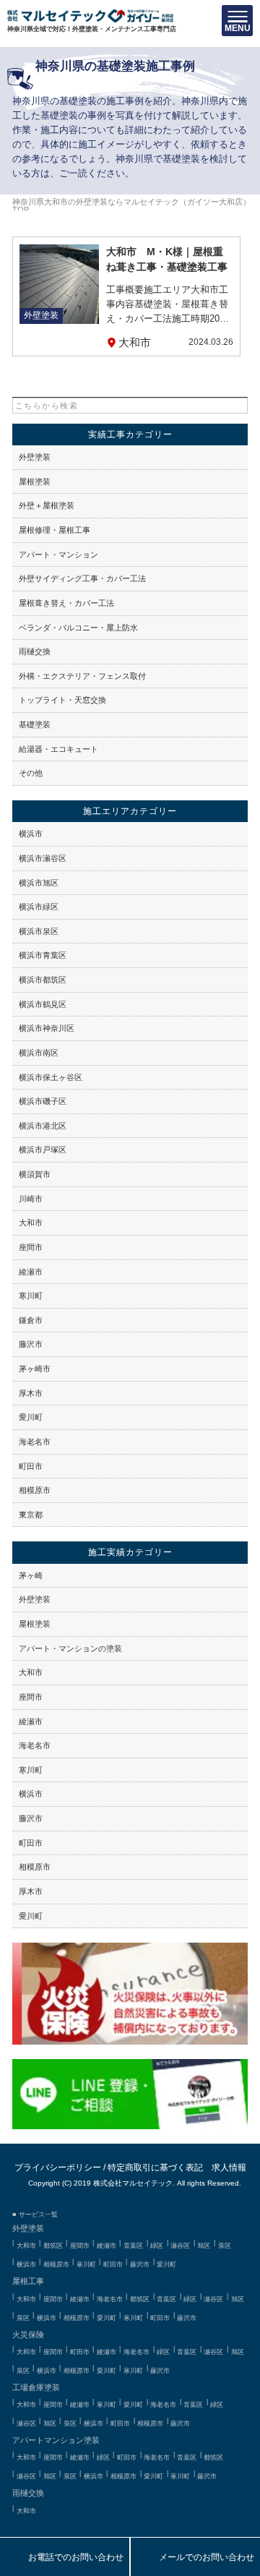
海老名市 (35, 1442)
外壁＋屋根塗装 (47, 505)
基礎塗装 (35, 724)
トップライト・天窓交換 (62, 700)
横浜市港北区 (43, 1126)
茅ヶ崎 (31, 1575)
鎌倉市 (31, 1320)
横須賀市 (35, 1174)
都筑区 (53, 2246)
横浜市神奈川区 (47, 1028)
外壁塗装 (35, 457)
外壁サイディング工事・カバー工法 (82, 578)
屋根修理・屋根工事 (55, 530)
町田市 (31, 1466)
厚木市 (31, 1393)
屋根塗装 (35, 482)
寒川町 (31, 1296)
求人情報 (229, 2167)
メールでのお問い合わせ (195, 2558)
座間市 (31, 1247)
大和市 (31, 1223)
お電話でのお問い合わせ (65, 2558)
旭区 (204, 2246)
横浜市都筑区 (43, 980)
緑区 (157, 2246)
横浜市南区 (39, 1053)
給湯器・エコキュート (58, 749)
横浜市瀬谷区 (43, 858)
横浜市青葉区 (43, 955)
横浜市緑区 (39, 907)
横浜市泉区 (39, 931)
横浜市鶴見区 (43, 1004)
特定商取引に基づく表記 (155, 2167)
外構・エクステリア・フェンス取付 (82, 676)
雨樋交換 (35, 651)
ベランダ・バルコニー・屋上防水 (78, 628)
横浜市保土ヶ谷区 (51, 1077)
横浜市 (31, 834)
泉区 (225, 2246)
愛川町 (31, 1417)
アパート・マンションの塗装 (70, 1648)
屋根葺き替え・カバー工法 (66, 603)
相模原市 (35, 1490)
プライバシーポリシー (58, 2167)
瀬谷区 (180, 2246)
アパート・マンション (58, 555)
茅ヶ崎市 (35, 1369)
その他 (31, 773)
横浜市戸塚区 (43, 1150)
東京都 (31, 1515)
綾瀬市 (31, 1272)
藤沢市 (31, 1344)
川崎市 (31, 1199)
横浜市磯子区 (43, 1101)
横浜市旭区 (39, 883)
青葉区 (133, 2246)
